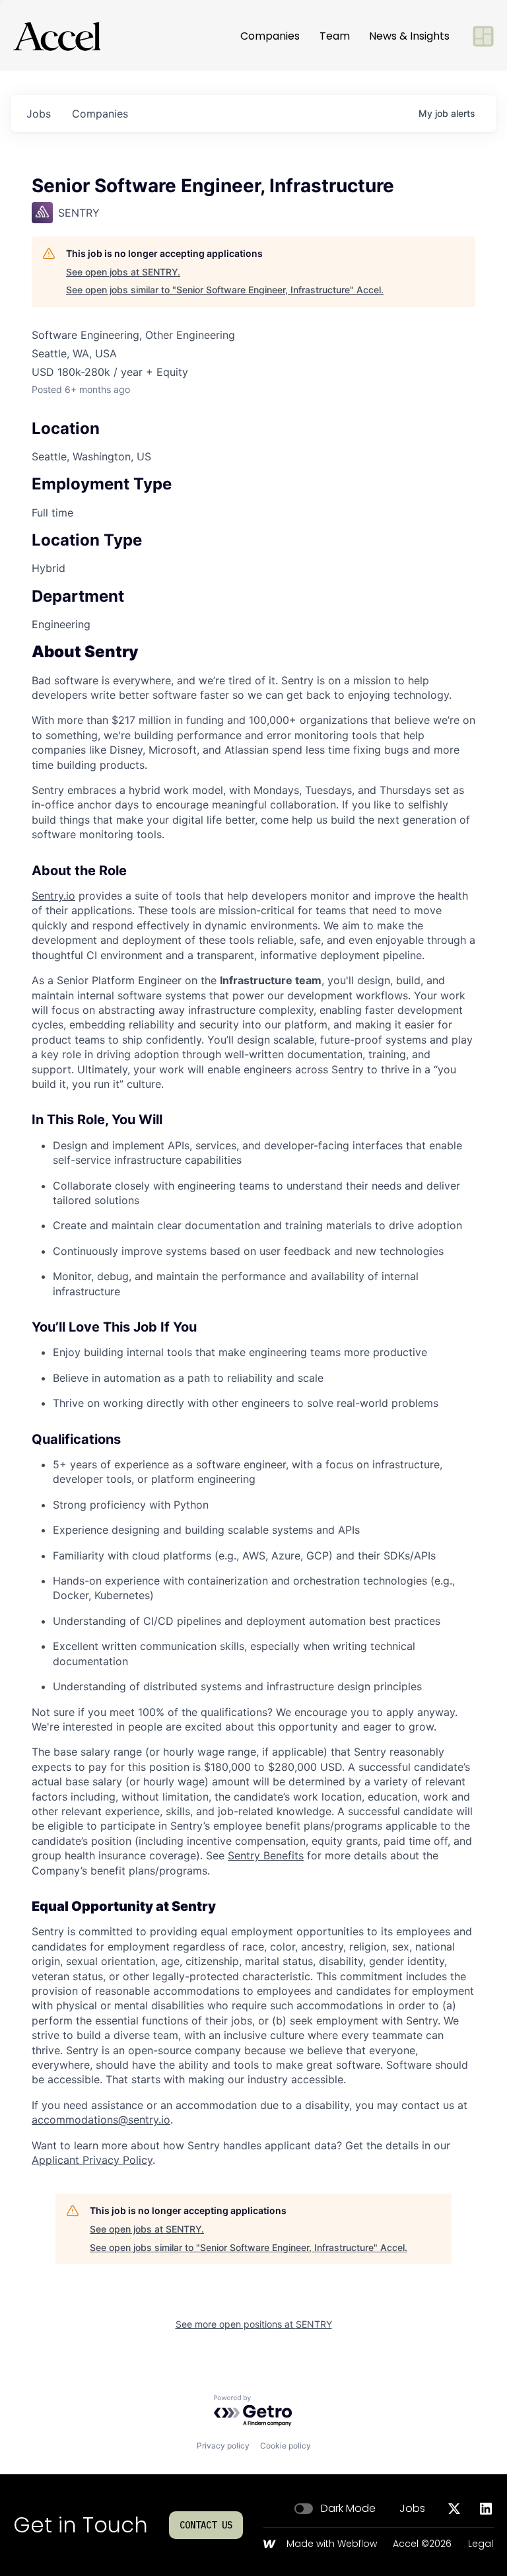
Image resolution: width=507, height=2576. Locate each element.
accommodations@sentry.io (101, 2120)
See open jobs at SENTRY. (123, 272)
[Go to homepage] (57, 36)
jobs (39, 114)
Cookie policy (286, 2446)
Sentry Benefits (266, 1855)
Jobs (412, 2509)
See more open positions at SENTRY (254, 2324)
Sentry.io (53, 896)
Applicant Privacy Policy (92, 2160)
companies (100, 114)
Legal (481, 2544)
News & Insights (409, 36)
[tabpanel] (253, 1406)
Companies (270, 36)
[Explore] (483, 36)
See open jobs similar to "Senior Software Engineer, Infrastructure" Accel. (225, 290)
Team (335, 36)
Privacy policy (223, 2446)
